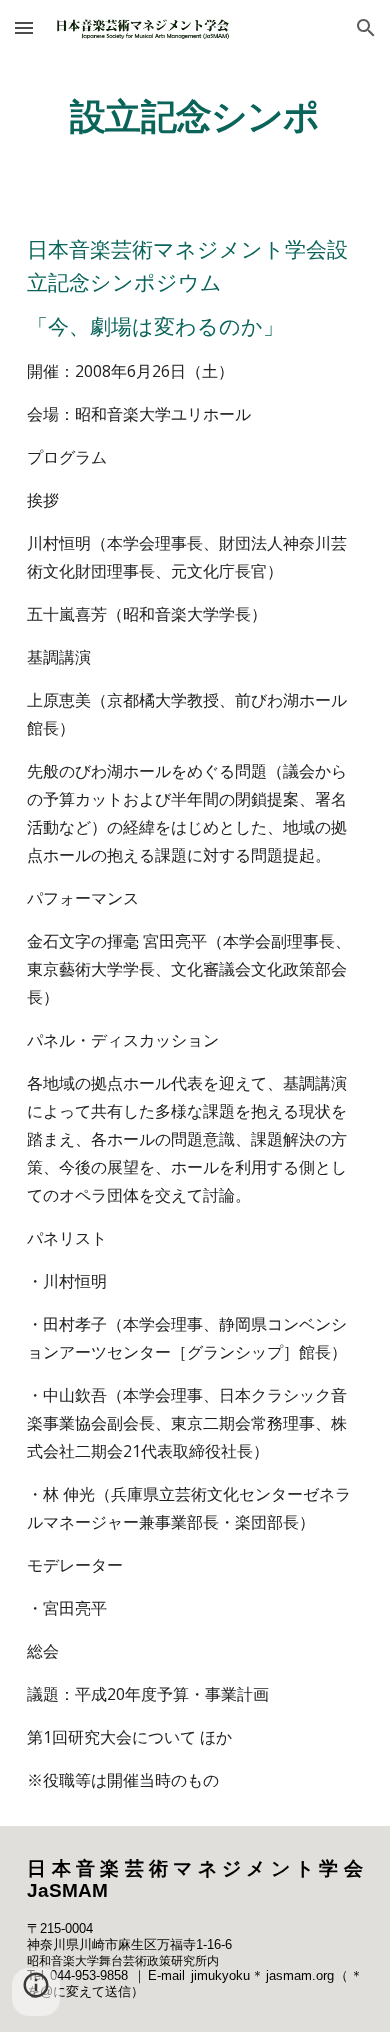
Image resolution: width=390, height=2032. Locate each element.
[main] (195, 115)
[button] (24, 27)
